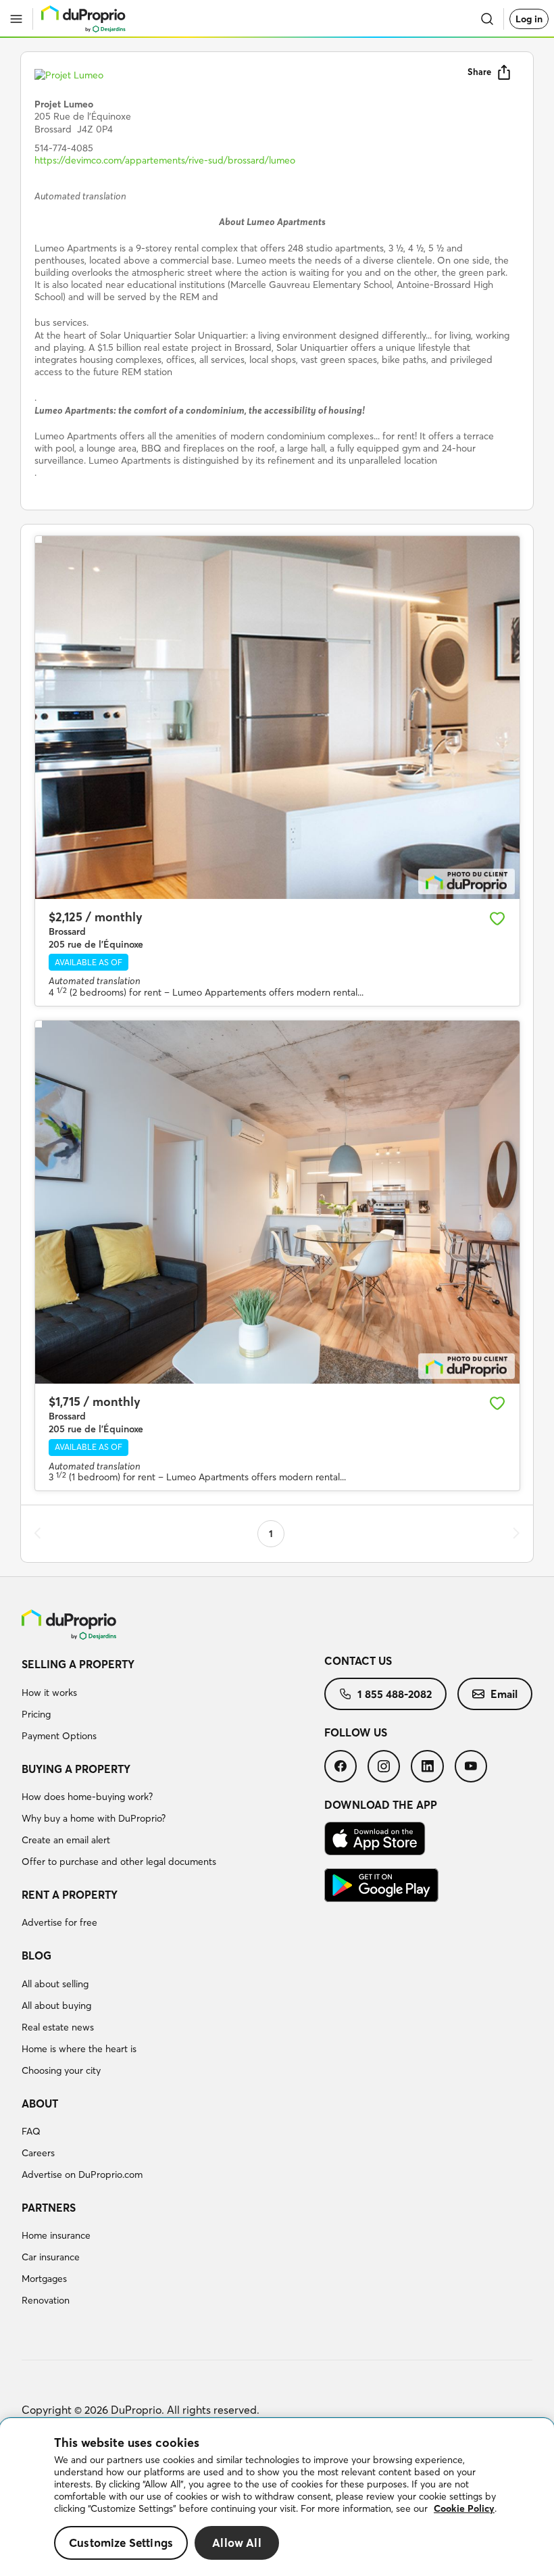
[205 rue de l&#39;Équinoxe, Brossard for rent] (277, 718)
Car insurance (51, 2257)
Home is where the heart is (79, 2049)
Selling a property (78, 1664)
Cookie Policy (464, 2508)
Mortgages (44, 2279)
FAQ (31, 2131)
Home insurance (56, 2235)
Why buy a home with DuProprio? (94, 1818)
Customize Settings (121, 2543)
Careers (38, 2153)
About (40, 2104)
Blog (36, 1955)
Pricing (36, 1714)
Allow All (237, 2543)
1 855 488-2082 (395, 1694)
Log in (529, 19)
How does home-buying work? (87, 1797)
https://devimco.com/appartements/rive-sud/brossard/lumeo (165, 160)
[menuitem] (173, 1702)
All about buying (56, 2006)
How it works (49, 1693)
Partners (49, 2208)
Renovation (46, 2300)
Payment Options (59, 1736)
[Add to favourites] (497, 919)
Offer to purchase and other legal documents (119, 1862)
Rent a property (70, 1895)
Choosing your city (61, 2070)
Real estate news (58, 2027)
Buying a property (76, 1769)
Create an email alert (66, 1840)
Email (504, 1694)
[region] (277, 2497)
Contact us (358, 1661)
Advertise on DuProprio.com (82, 2174)
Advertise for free (59, 1922)
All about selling (55, 1984)
